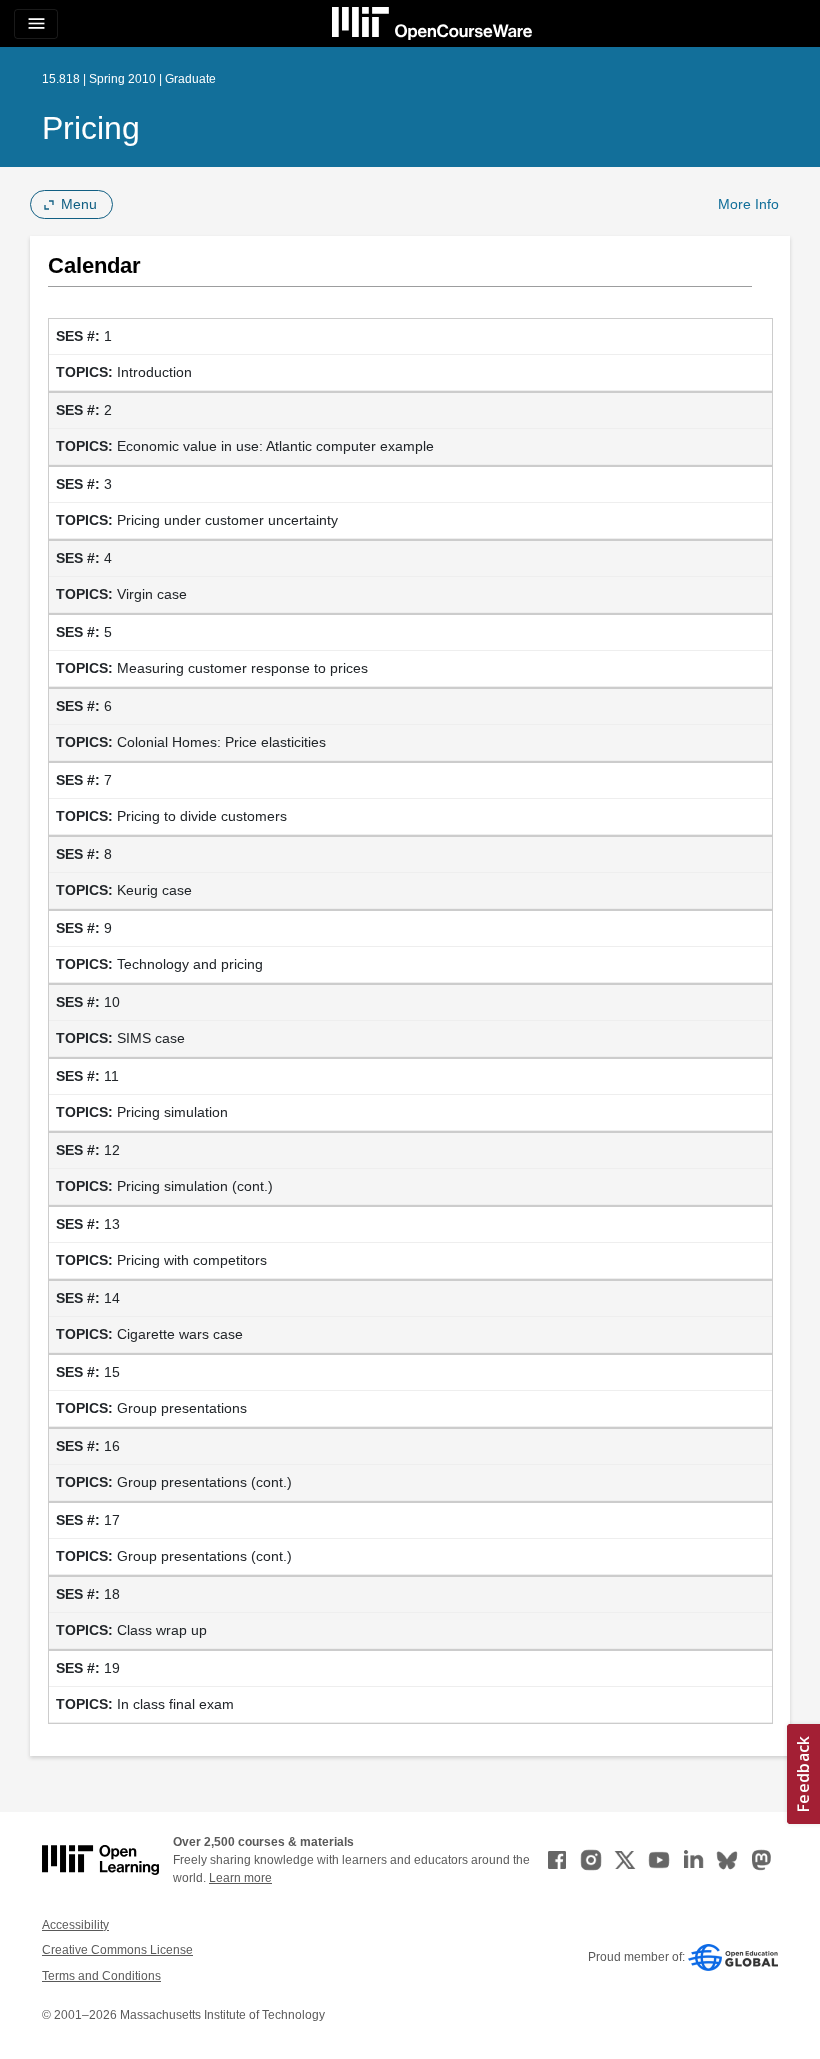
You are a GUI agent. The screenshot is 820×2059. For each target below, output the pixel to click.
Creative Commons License (117, 1950)
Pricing (91, 128)
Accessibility (75, 1925)
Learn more (240, 1878)
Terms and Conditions (101, 1976)
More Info (748, 204)
